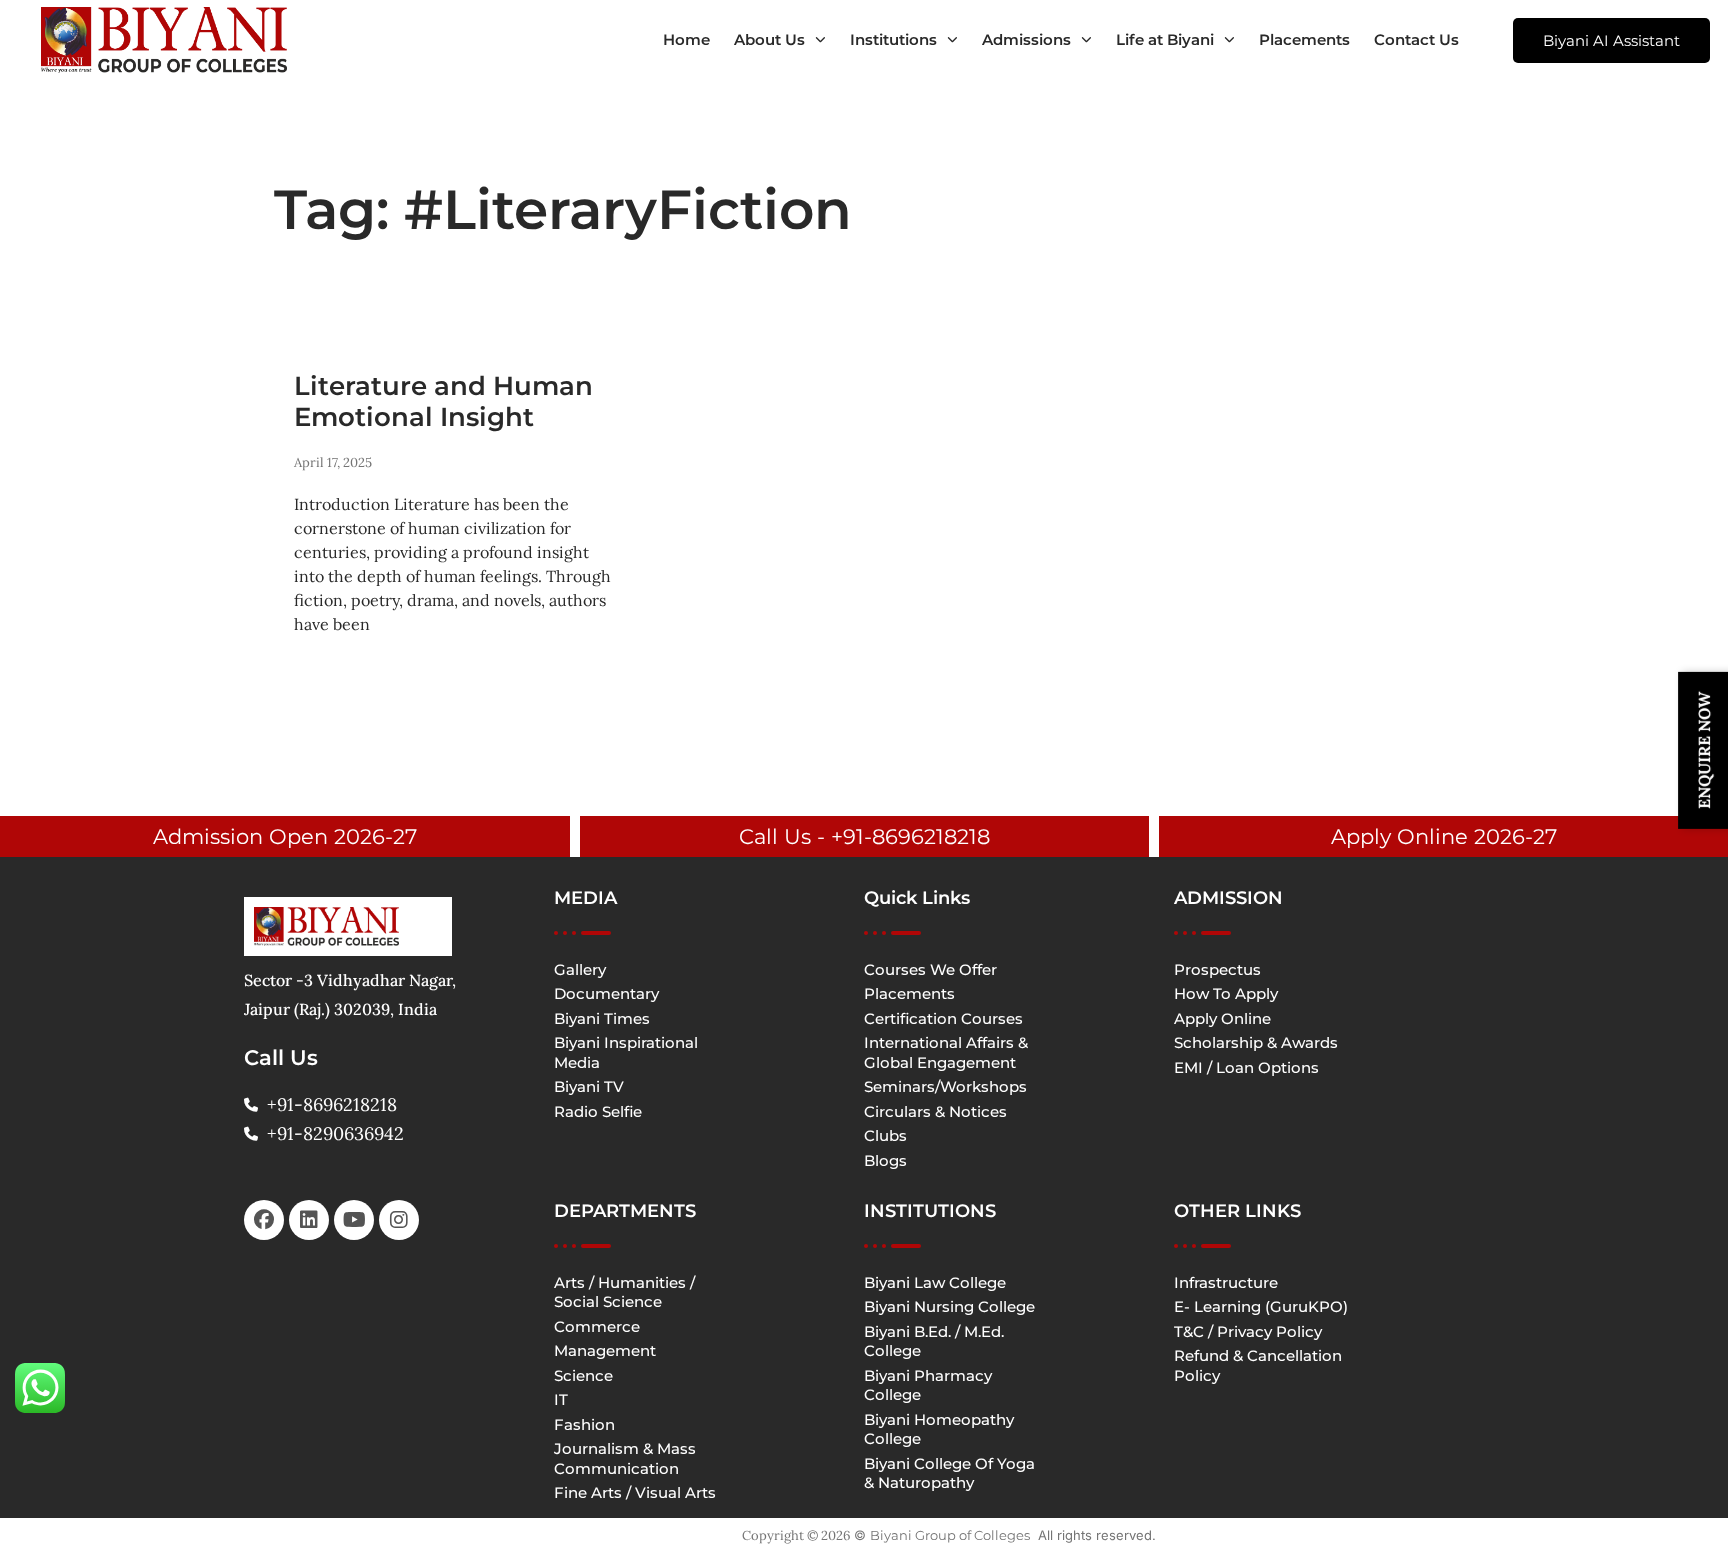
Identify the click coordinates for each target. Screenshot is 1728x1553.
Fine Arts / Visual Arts (635, 1492)
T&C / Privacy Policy (1248, 1331)
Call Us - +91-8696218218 (864, 836)
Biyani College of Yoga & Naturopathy (949, 1473)
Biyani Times (602, 1018)
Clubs (885, 1135)
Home (686, 39)
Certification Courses (943, 1018)
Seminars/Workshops (945, 1086)
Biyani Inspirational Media (626, 1052)
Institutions (893, 39)
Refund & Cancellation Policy (1258, 1365)
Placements (1304, 39)
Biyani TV (589, 1086)
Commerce (597, 1326)
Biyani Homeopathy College (939, 1429)
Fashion (584, 1424)
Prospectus (1217, 969)
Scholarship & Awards (1256, 1042)
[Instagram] (399, 1220)
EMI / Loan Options (1246, 1067)
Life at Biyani (1165, 39)
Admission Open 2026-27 (285, 836)
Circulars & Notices (935, 1111)
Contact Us (1416, 39)
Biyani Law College (935, 1282)
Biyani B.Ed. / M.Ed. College (934, 1341)
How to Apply (1226, 993)
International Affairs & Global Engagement (946, 1052)
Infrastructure (1226, 1282)
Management (605, 1350)
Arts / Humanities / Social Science (624, 1292)
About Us (769, 39)
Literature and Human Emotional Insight (443, 401)
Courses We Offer (930, 969)
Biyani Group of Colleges (950, 1535)
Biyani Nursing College (949, 1306)
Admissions (1026, 39)
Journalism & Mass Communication (625, 1458)
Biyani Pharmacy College (928, 1385)
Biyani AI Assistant (1611, 40)
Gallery (580, 969)
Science (583, 1375)
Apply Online (1222, 1018)
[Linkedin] (309, 1220)
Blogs (885, 1160)
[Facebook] (264, 1220)
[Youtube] (354, 1220)
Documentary (606, 993)
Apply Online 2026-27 (1444, 836)
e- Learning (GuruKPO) (1261, 1306)
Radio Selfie (598, 1111)
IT (561, 1399)
